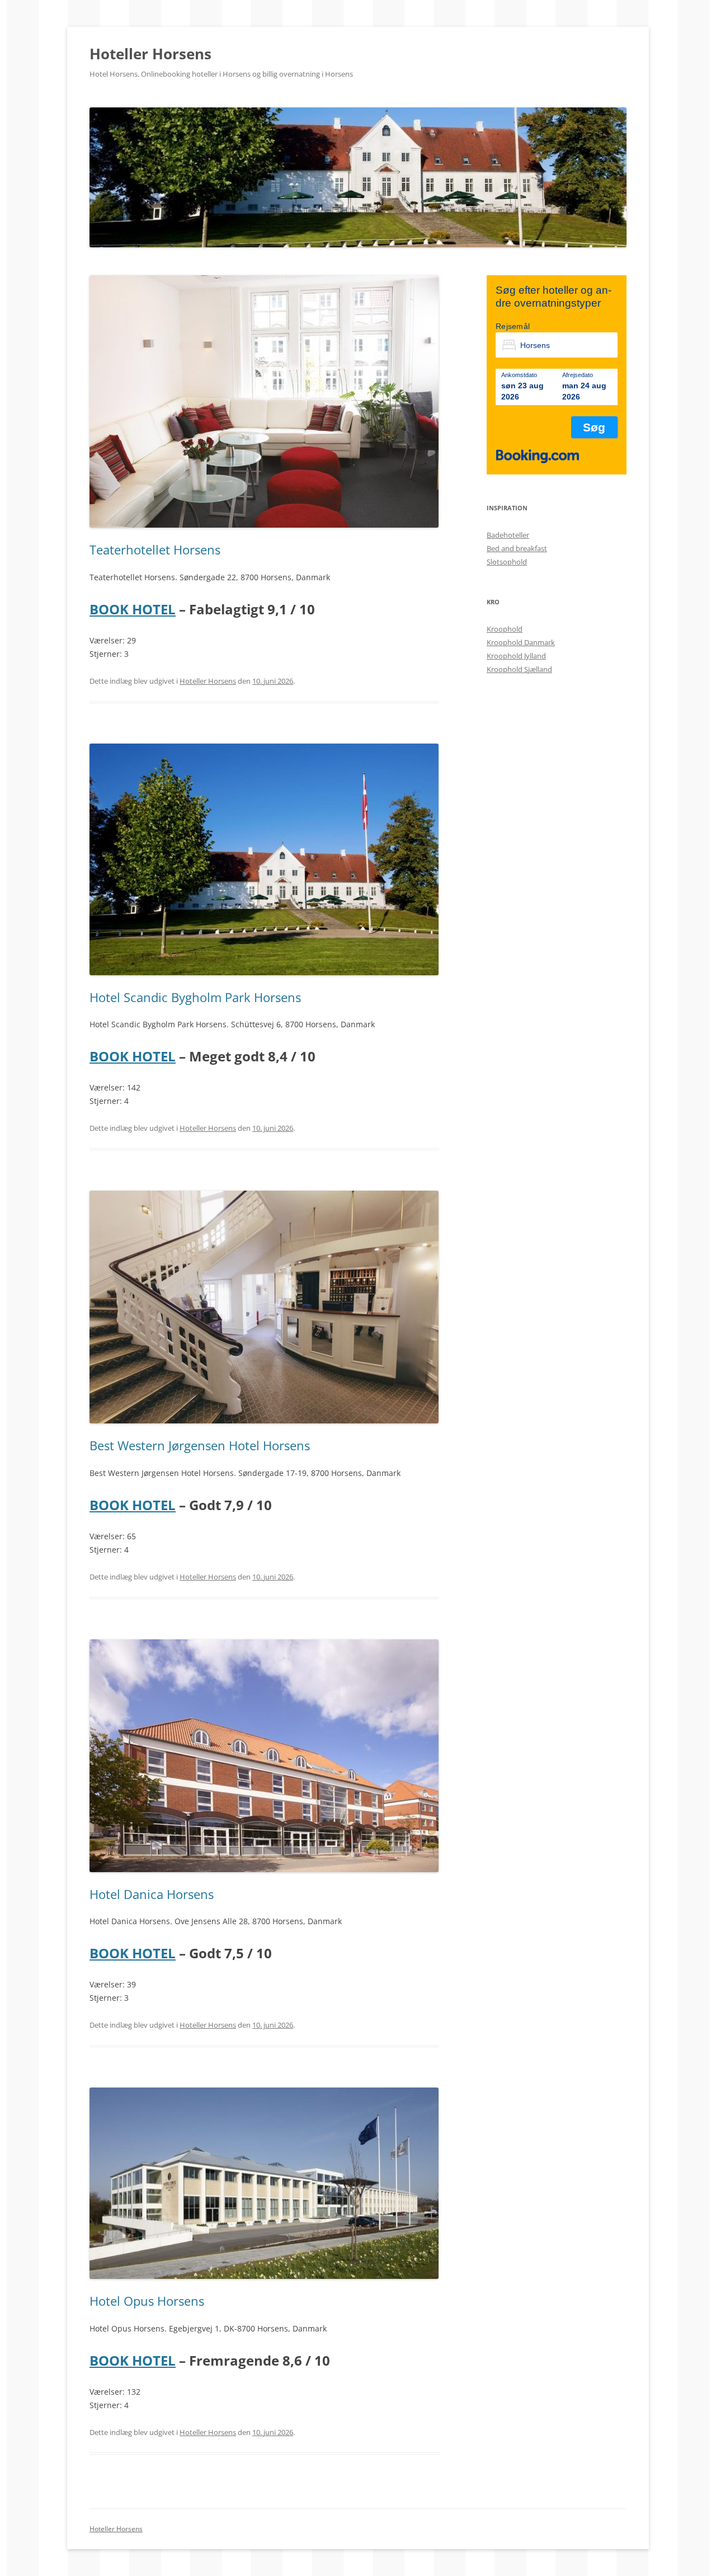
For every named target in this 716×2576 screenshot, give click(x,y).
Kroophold (505, 629)
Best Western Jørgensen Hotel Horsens (200, 1445)
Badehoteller (508, 535)
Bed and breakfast (517, 548)
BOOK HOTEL (133, 609)
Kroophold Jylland (516, 656)
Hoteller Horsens (150, 54)
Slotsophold (507, 562)
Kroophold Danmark (521, 642)
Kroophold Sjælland (519, 669)
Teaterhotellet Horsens (155, 549)
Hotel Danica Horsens (152, 1894)
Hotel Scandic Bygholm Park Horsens (195, 997)
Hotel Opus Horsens (147, 2301)
